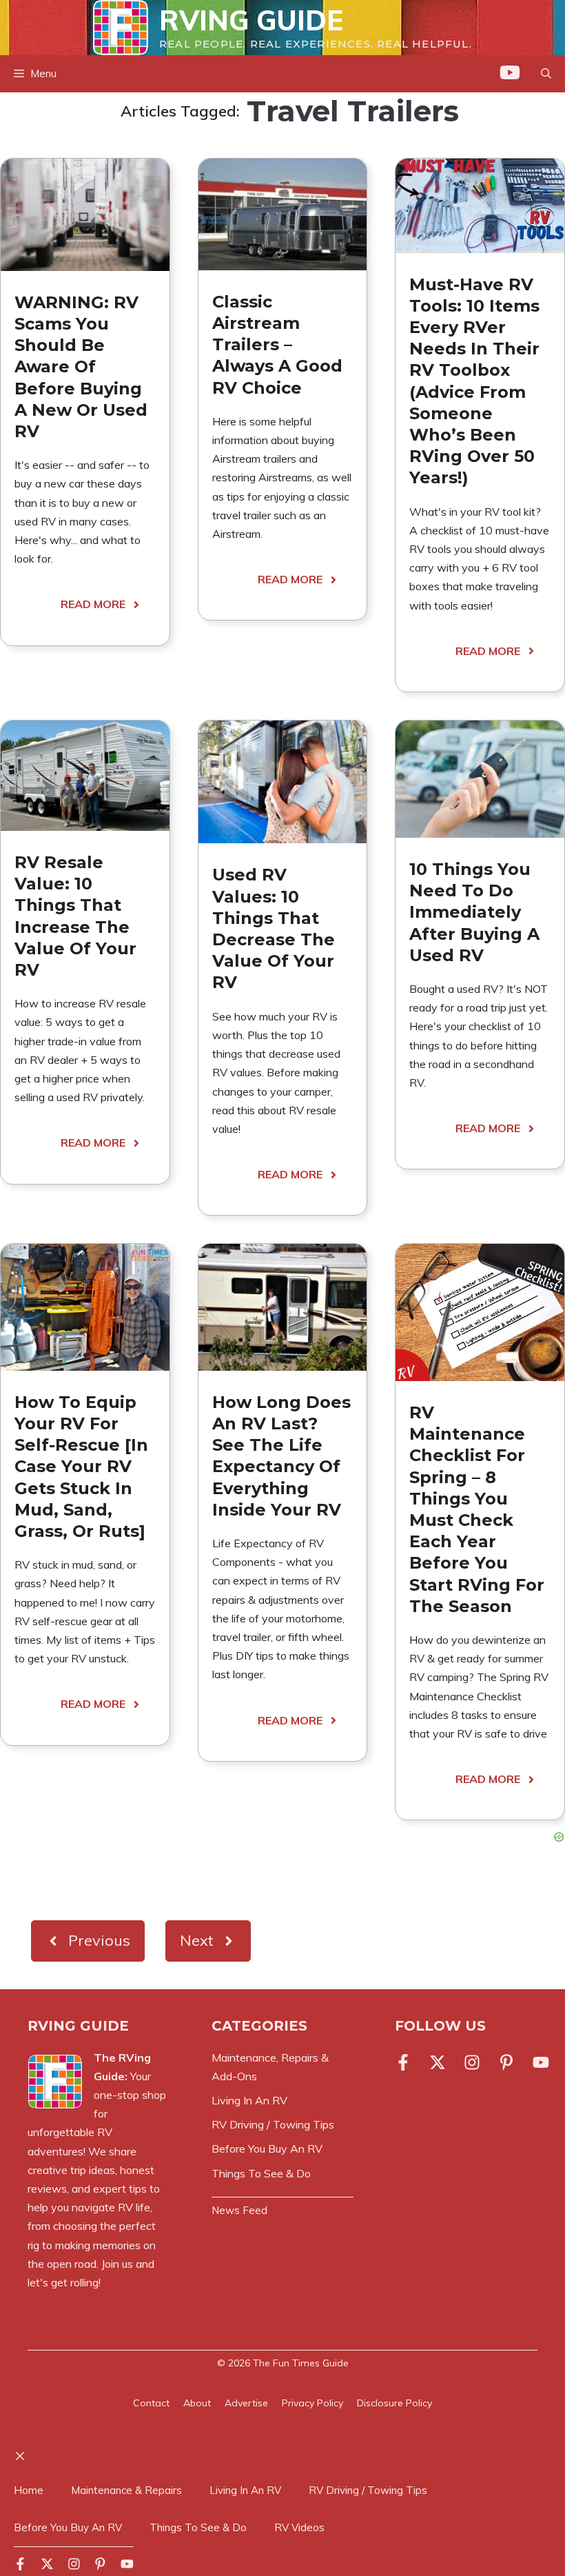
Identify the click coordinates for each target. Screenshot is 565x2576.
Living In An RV (245, 2490)
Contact (151, 2403)
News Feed (239, 2210)
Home (29, 2490)
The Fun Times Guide (301, 2363)
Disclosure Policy (394, 2403)
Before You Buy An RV (68, 2527)
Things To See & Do (198, 2527)
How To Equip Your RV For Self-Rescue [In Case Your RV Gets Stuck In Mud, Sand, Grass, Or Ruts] (81, 1467)
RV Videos (299, 2527)
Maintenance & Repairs (126, 2490)
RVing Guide (251, 20)
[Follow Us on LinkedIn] (506, 2062)
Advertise (246, 2403)
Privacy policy (312, 2403)
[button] (546, 74)
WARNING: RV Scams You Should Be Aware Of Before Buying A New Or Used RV (81, 367)
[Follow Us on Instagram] (472, 2062)
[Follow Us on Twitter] (438, 2062)
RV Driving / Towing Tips (368, 2490)
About (197, 2403)
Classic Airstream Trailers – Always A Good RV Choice (277, 345)
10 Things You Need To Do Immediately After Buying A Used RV (474, 912)
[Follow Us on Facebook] (406, 2062)
